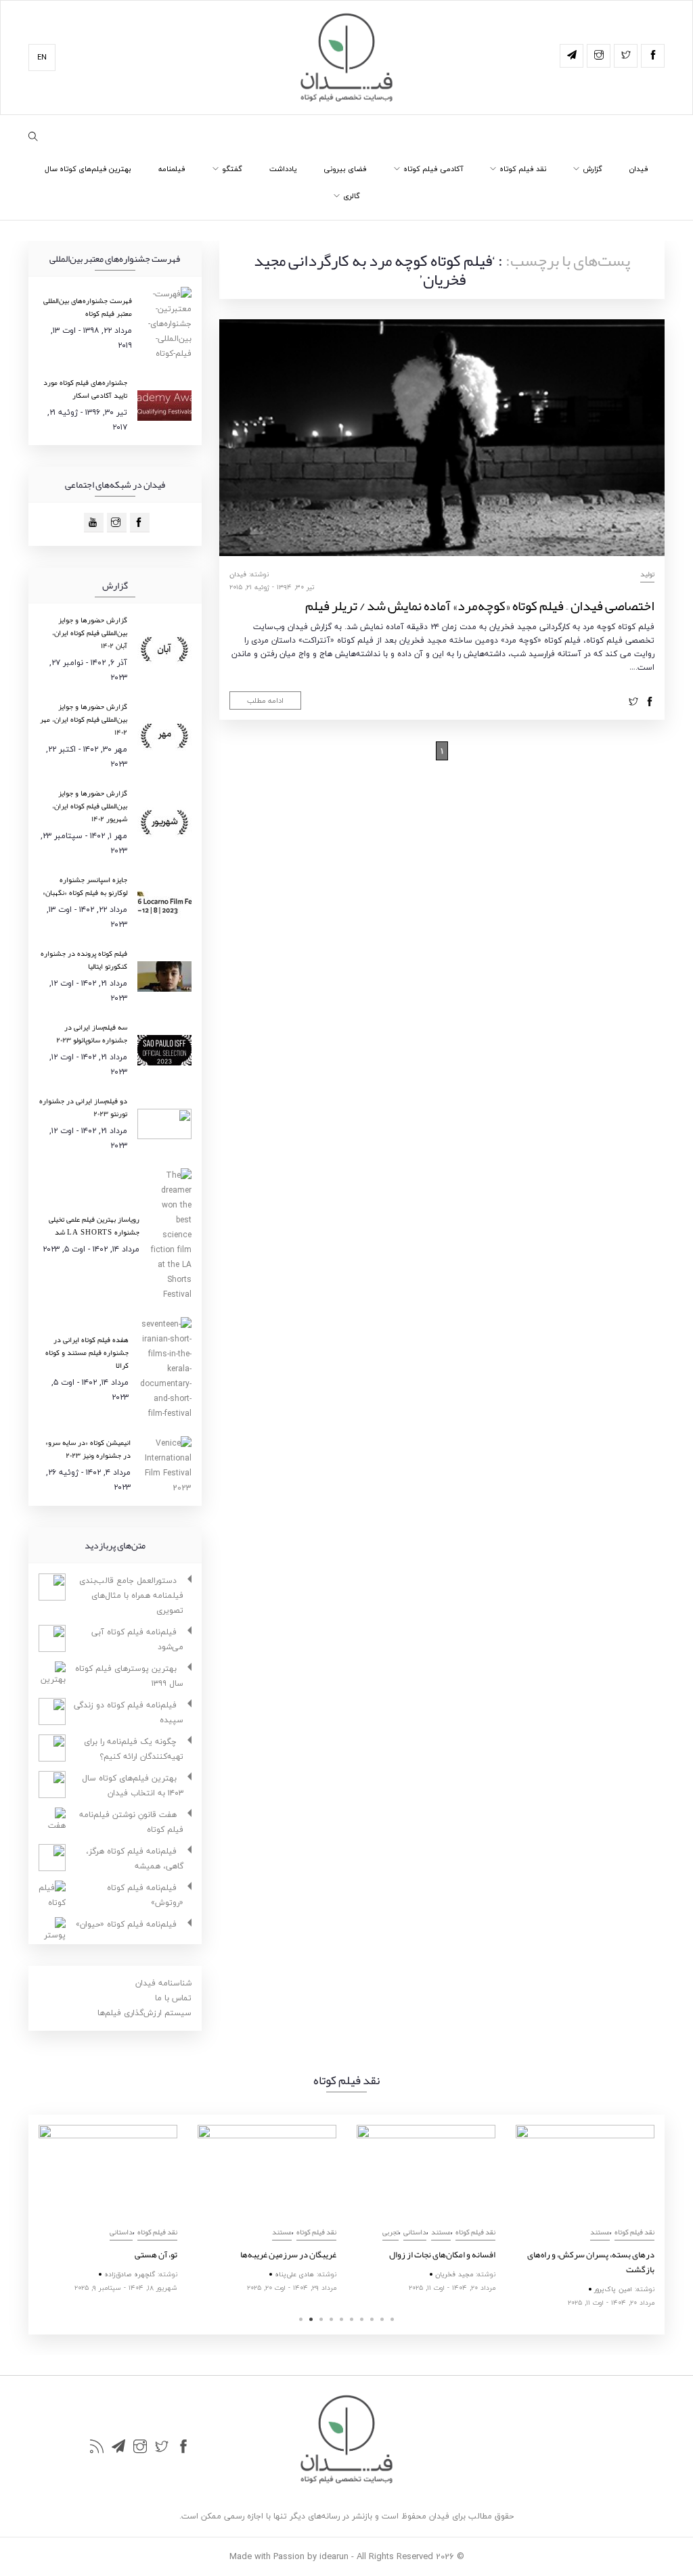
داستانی (121, 2232)
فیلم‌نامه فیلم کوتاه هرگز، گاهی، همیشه (135, 1859)
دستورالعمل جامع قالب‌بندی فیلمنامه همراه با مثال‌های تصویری (131, 1595)
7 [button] (362, 2319)
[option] (108, 2210)
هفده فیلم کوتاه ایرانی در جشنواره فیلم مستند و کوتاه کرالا (87, 1352)
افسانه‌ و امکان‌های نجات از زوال (442, 2255)
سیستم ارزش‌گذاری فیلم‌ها (144, 2013)
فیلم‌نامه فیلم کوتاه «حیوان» (126, 1924)
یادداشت (283, 169)
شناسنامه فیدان (163, 1983)
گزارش (593, 169)
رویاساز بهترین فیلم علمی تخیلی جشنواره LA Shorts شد (94, 1225)
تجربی (390, 2232)
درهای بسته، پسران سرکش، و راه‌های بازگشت (591, 2262)
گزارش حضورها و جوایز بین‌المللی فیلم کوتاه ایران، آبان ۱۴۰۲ (90, 632)
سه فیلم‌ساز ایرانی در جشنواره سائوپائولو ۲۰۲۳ (92, 1033)
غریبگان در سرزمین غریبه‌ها (288, 2255)
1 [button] (301, 2319)
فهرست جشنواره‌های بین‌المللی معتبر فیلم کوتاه (88, 307)
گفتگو (232, 169)
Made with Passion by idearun (289, 2556)
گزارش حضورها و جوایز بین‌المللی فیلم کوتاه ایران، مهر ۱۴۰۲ (84, 719)
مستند (282, 2232)
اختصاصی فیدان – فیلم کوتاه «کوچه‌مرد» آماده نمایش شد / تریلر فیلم (480, 605)
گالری (352, 196)
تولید (647, 574)
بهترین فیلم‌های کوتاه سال (88, 169)
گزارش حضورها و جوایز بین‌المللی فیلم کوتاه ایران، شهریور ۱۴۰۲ (90, 806)
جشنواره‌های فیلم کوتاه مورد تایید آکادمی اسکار (85, 389)
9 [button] (382, 2319)
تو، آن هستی (156, 2255)
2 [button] (311, 2319)
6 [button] (352, 2319)
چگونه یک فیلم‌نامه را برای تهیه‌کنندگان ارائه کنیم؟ (134, 1749)
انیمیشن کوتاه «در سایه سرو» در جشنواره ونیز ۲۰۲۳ (88, 1449)
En (42, 57)
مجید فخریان (454, 2274)
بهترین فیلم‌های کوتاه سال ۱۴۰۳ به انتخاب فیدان (133, 1786)
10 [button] (392, 2319)
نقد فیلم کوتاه (523, 169)
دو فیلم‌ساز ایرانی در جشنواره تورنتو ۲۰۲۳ (83, 1107)
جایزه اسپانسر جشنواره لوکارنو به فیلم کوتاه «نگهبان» (85, 886)
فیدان (639, 169)
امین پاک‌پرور (613, 2289)
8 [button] (372, 2319)
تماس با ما (173, 1998)
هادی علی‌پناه (294, 2274)
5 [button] (341, 2319)
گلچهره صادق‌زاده (130, 2274)
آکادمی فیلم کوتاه (433, 169)
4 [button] (331, 2319)
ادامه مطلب (265, 700)
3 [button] (321, 2319)
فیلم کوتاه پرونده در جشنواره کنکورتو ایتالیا (84, 960)
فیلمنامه (172, 169)
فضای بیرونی (345, 169)
